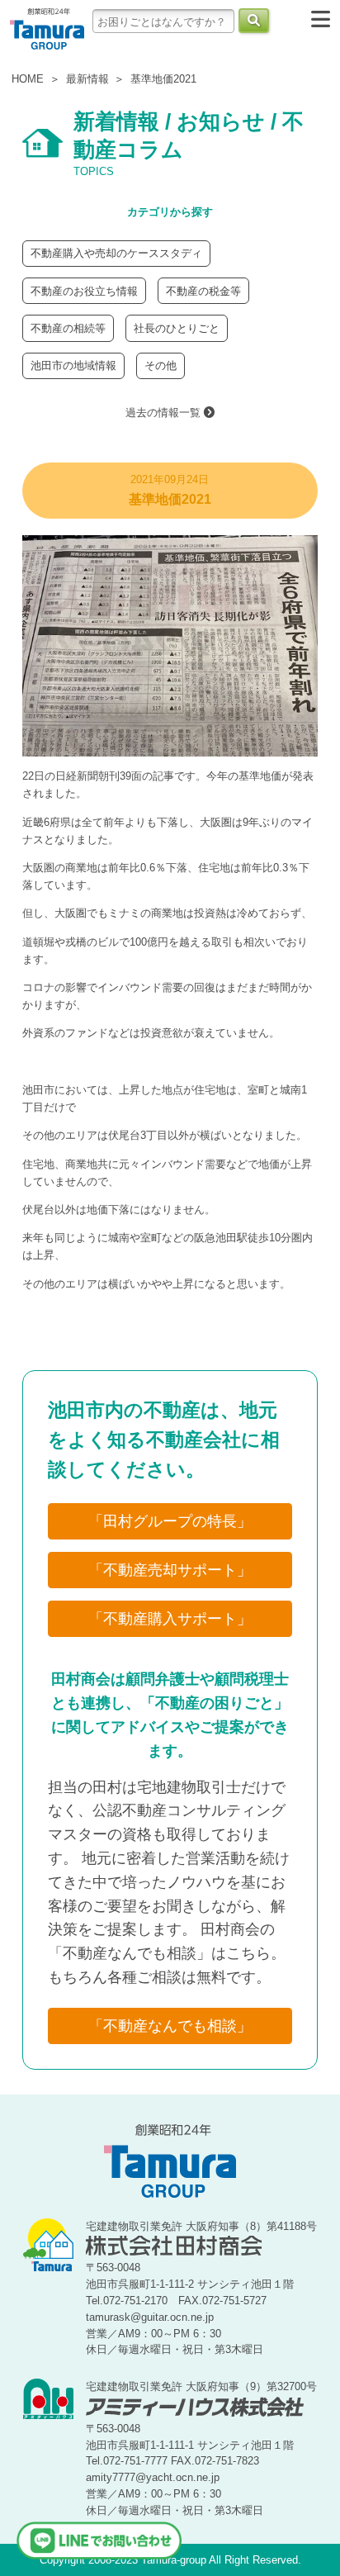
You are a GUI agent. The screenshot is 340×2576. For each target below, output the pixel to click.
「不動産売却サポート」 (170, 1570)
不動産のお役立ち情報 (84, 291)
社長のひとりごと (177, 328)
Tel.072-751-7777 (127, 2461)
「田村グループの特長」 (170, 1521)
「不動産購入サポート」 (170, 1619)
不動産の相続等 (68, 328)
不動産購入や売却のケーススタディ (116, 253)
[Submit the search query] (254, 21)
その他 (161, 365)
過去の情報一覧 (165, 413)
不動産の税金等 (203, 291)
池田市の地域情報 (73, 365)
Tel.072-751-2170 (127, 2301)
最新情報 (87, 79)
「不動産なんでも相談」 (170, 2026)
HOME (28, 79)
